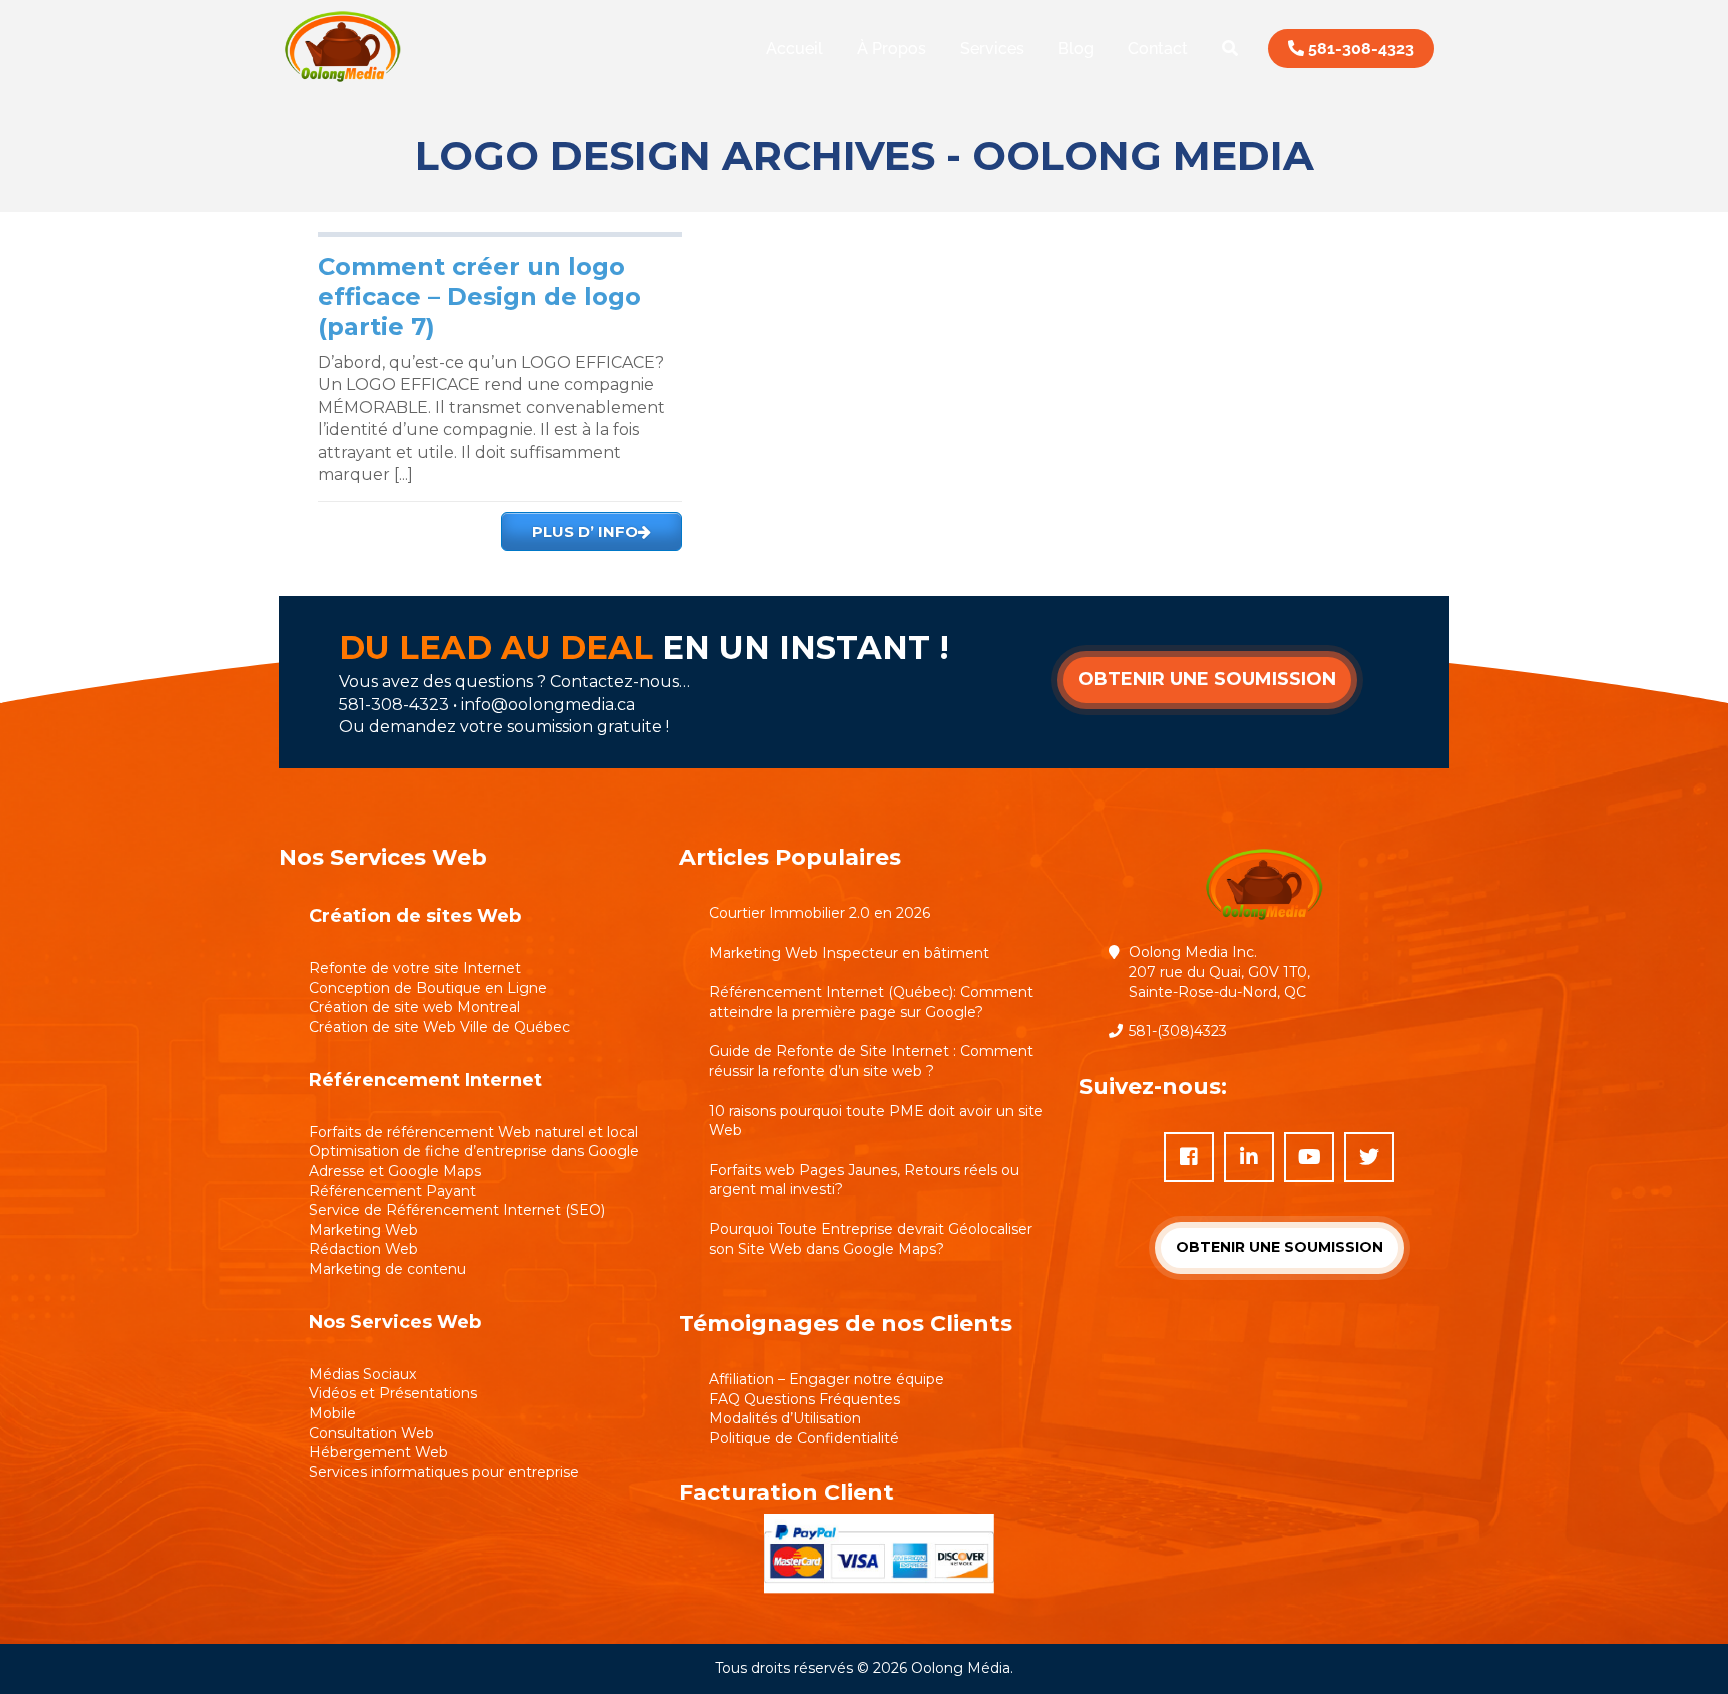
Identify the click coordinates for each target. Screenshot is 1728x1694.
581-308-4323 (1359, 48)
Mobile (332, 1413)
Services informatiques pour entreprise (444, 1472)
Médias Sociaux (362, 1374)
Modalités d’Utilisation (785, 1418)
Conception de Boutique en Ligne (428, 988)
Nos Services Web (395, 1322)
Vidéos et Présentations (393, 1393)
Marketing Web (363, 1230)
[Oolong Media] (342, 84)
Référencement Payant (392, 1191)
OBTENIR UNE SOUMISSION (1207, 679)
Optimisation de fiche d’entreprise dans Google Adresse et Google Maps (474, 1161)
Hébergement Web (378, 1452)
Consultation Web (371, 1433)
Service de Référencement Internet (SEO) (457, 1210)
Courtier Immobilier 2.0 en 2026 (819, 913)
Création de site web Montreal (414, 1007)
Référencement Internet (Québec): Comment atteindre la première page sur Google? (871, 1002)
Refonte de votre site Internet (415, 968)
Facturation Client (786, 1492)
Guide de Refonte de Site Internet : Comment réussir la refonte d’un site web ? (871, 1061)
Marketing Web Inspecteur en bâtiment (849, 953)
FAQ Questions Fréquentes (804, 1399)
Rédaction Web (363, 1249)
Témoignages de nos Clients (845, 1323)
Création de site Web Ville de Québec (439, 1027)
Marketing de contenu (387, 1269)
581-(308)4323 (1178, 1031)
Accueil (794, 48)
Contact (1158, 48)
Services (992, 48)
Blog (1076, 48)
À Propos (891, 48)
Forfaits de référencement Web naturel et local (473, 1132)
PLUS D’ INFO (585, 531)
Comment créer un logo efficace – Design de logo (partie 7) (479, 296)
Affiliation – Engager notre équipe (826, 1379)
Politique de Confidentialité (804, 1438)
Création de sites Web (415, 916)
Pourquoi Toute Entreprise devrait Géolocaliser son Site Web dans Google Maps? (870, 1239)
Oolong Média (960, 1668)
